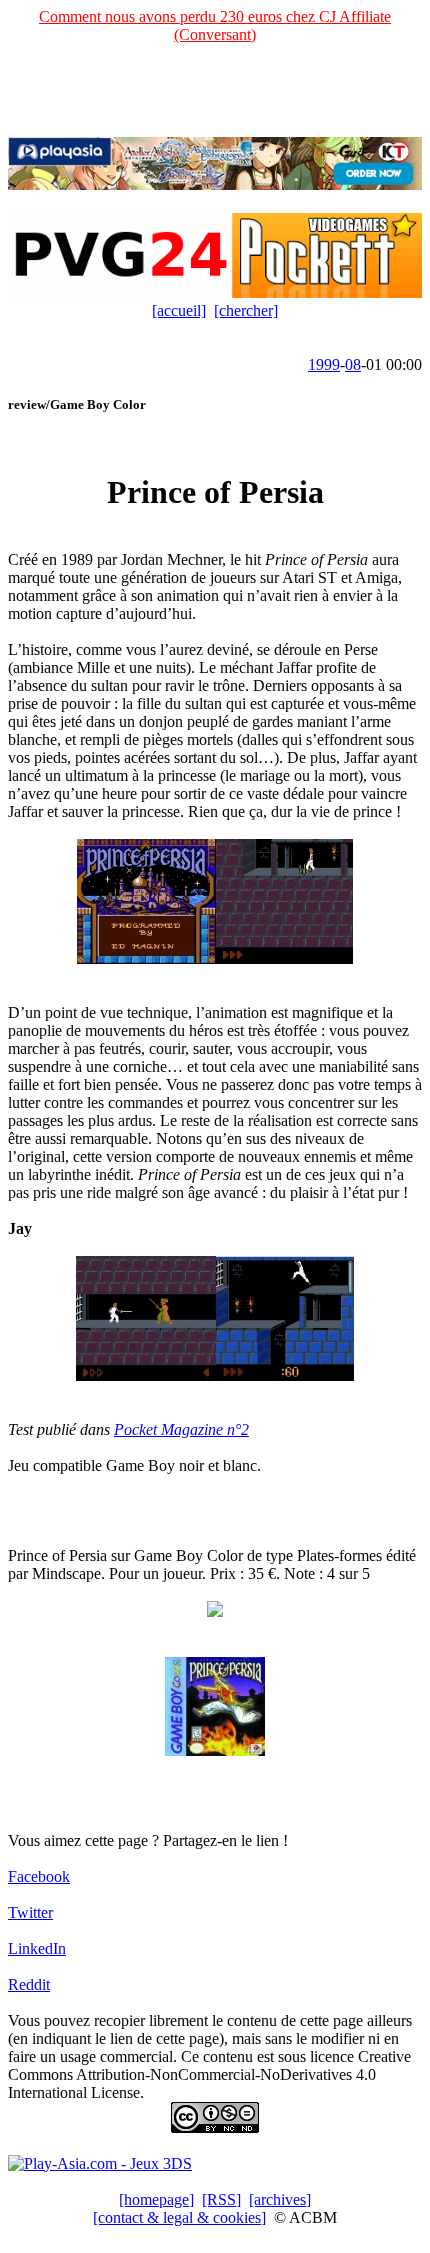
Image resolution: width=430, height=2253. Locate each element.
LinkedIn (37, 1948)
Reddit (29, 1984)
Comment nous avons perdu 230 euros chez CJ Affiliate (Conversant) (215, 25)
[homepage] (156, 2199)
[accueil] (179, 310)
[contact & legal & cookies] (179, 2217)
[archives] (280, 2199)
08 (353, 364)
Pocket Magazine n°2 (181, 1429)
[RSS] (221, 2199)
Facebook (39, 1876)
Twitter (30, 1912)
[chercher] (246, 310)
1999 (324, 364)
